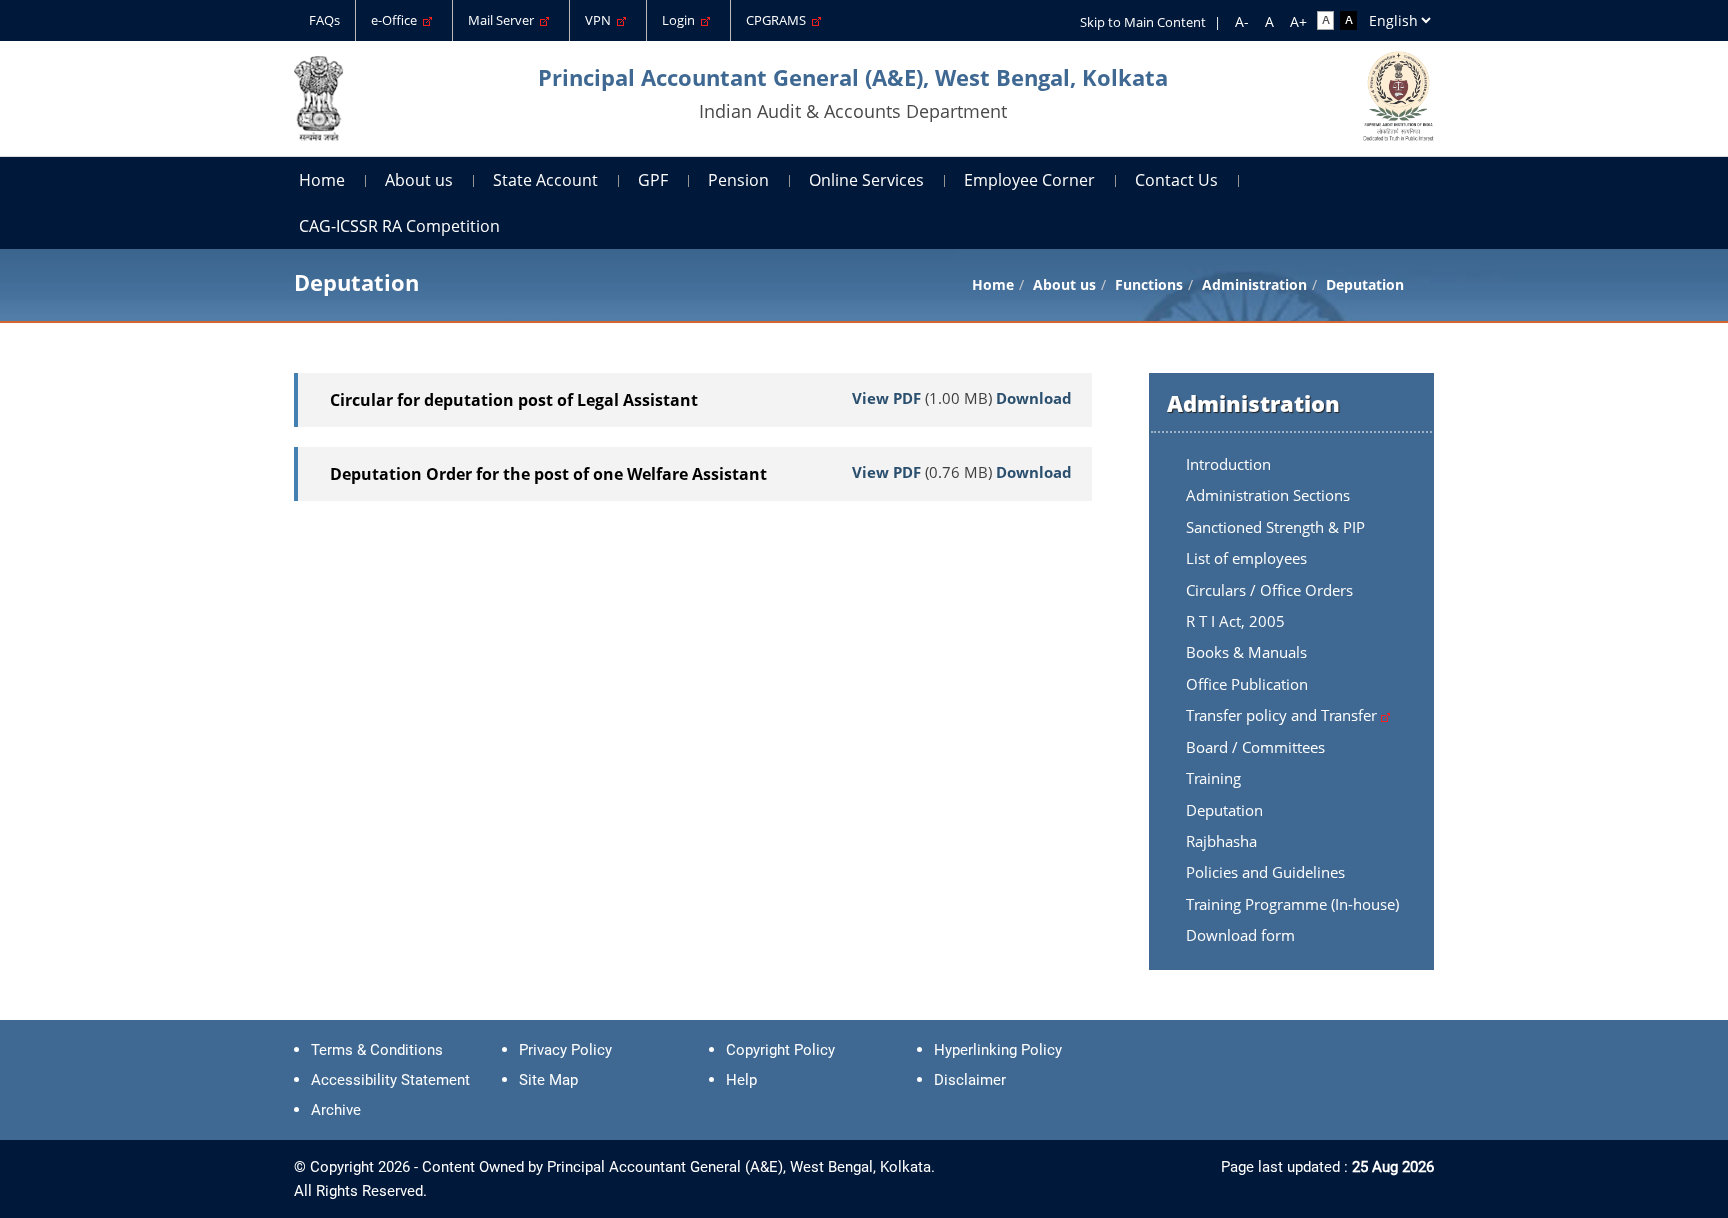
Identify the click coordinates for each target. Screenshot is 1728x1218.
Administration (1254, 284)
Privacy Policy (565, 1050)
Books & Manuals (1246, 652)
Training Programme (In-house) (1292, 904)
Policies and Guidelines (1265, 872)
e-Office (397, 20)
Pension (738, 180)
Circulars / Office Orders (1269, 590)
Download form (1240, 935)
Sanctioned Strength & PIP (1275, 527)
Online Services (866, 180)
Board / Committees (1255, 747)
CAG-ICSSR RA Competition (399, 226)
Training (1213, 778)
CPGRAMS (779, 20)
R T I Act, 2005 (1235, 621)
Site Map (548, 1080)
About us (419, 180)
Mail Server (504, 20)
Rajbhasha (1221, 841)
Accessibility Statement (390, 1080)
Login (681, 20)
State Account (545, 180)
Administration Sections (1268, 495)
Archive (336, 1110)
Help (741, 1080)
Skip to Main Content (1143, 22)
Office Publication (1247, 684)
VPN (601, 20)
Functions (1149, 284)
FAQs (324, 20)
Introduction (1228, 464)
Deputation (1224, 810)
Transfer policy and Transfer (1283, 715)
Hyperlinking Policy (998, 1050)
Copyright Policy (780, 1050)
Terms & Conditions (377, 1050)
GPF (653, 180)
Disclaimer (970, 1080)
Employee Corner (1029, 180)
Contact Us (1176, 180)
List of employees (1246, 558)
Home (322, 180)
